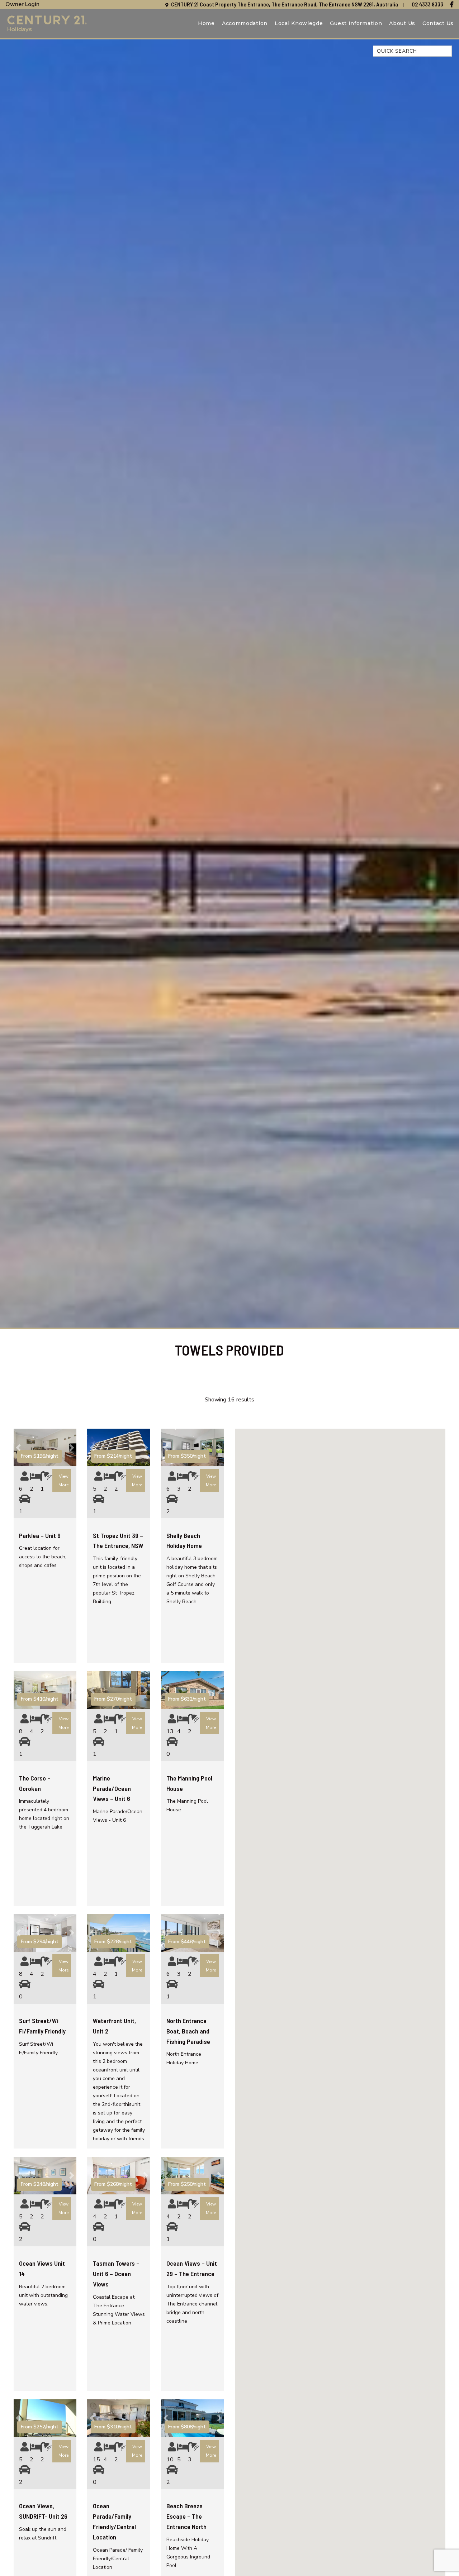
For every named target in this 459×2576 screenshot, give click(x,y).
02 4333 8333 (427, 4)
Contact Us (438, 23)
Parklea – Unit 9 (40, 1535)
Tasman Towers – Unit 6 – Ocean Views (116, 2274)
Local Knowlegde (299, 23)
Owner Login (22, 4)
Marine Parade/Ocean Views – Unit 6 (112, 1788)
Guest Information (356, 23)
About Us (402, 23)
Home (206, 23)
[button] (18, 1447)
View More (63, 1481)
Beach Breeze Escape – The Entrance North (186, 2516)
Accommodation (245, 23)
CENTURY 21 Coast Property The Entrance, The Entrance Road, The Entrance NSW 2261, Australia (285, 4)
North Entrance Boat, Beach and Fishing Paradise (188, 2031)
